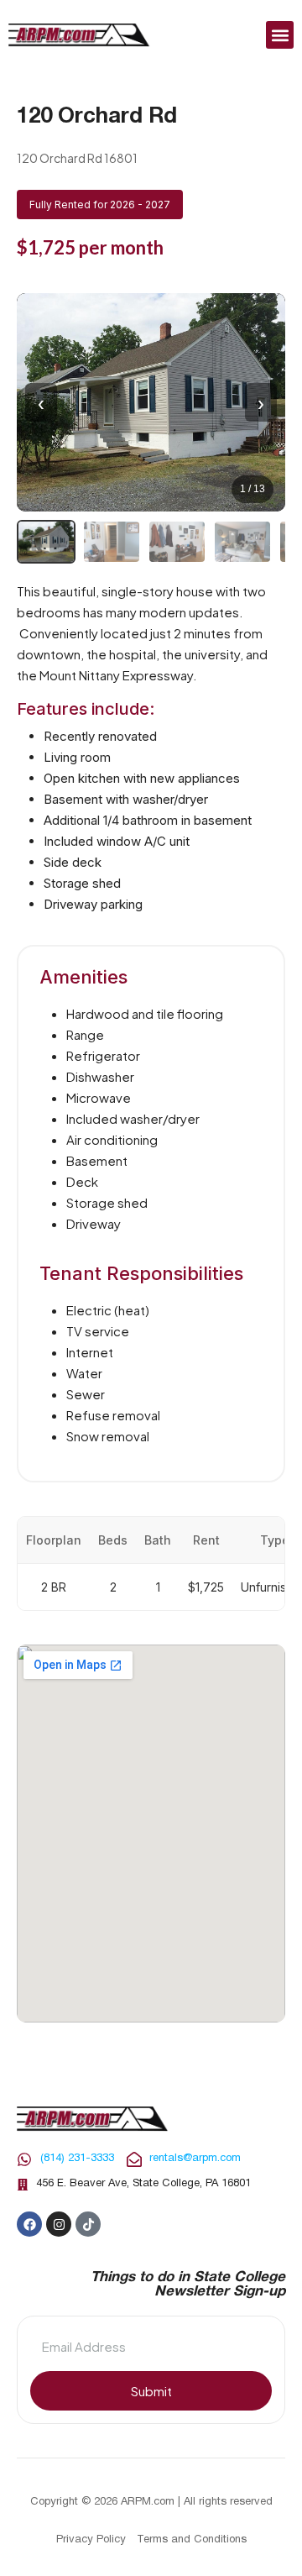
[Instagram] (59, 2224)
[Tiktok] (88, 2224)
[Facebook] (29, 2224)
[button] (280, 35)
